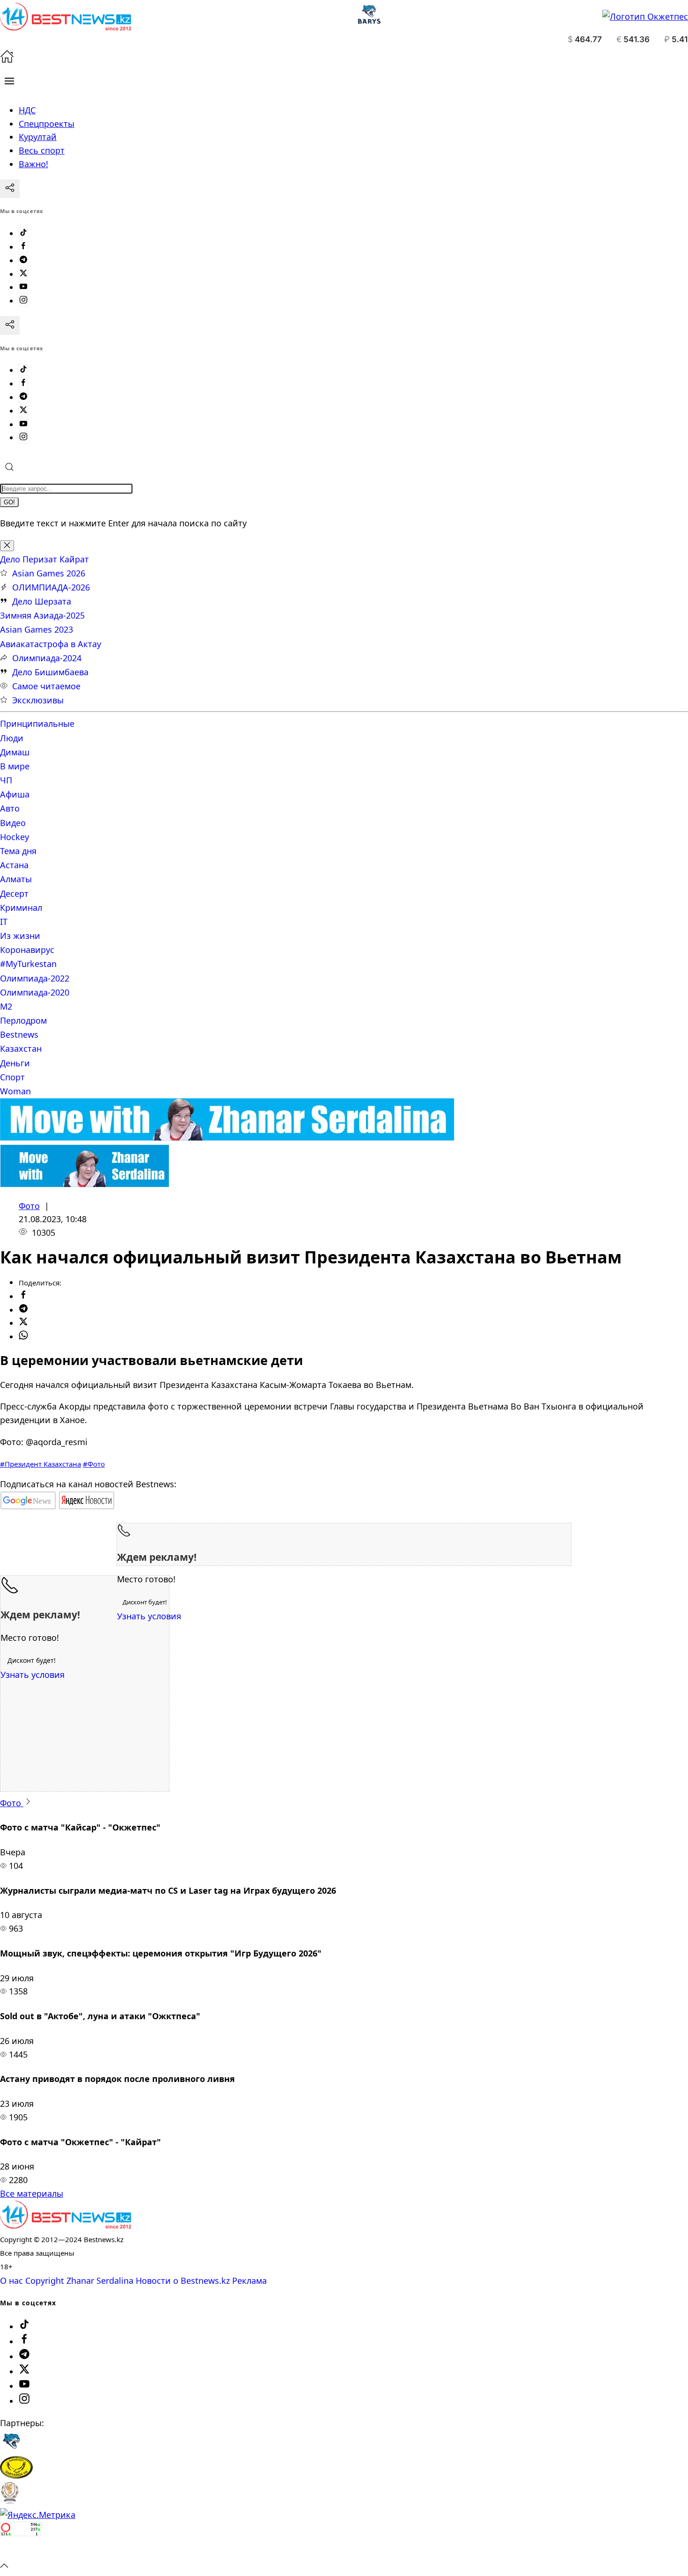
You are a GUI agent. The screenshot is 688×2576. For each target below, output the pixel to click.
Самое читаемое (46, 686)
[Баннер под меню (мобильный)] (84, 1184)
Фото (29, 1206)
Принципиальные (37, 723)
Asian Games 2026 (49, 573)
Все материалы (32, 2193)
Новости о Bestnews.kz (183, 2281)
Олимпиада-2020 (35, 992)
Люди (12, 738)
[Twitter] (23, 274)
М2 (6, 1006)
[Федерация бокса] (10, 2501)
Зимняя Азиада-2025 (42, 615)
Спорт (12, 1077)
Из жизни (20, 936)
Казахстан (21, 1048)
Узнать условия (149, 1616)
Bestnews (19, 1034)
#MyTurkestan (28, 964)
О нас (11, 2281)
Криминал (21, 908)
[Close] (7, 546)
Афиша (15, 794)
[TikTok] (23, 233)
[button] (9, 81)
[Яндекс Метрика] (38, 2515)
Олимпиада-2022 (35, 978)
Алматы (16, 879)
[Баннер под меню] (227, 1137)
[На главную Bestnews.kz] (66, 2225)
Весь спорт (42, 150)
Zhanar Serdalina (100, 2281)
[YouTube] (23, 287)
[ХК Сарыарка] (16, 2475)
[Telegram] (23, 260)
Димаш (15, 752)
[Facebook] (23, 247)
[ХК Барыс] (11, 2449)
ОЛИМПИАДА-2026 (51, 587)
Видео (13, 823)
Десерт (14, 893)
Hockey (15, 837)
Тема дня (18, 851)
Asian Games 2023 (37, 629)
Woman (15, 1091)
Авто (10, 808)
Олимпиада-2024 (47, 658)
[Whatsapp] (23, 1336)
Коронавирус (27, 950)
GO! (9, 502)
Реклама (249, 2281)
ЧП (6, 780)
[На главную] (7, 60)
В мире (15, 766)
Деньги (15, 1063)
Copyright (45, 2281)
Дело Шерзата (42, 601)
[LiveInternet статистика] (21, 2551)
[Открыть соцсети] (10, 189)
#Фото (94, 1464)
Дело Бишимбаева (50, 672)
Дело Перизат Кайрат (44, 559)
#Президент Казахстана (40, 1464)
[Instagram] (23, 301)
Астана (14, 865)
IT (4, 922)
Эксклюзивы (38, 700)
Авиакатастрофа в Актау (51, 644)
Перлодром (23, 1020)
